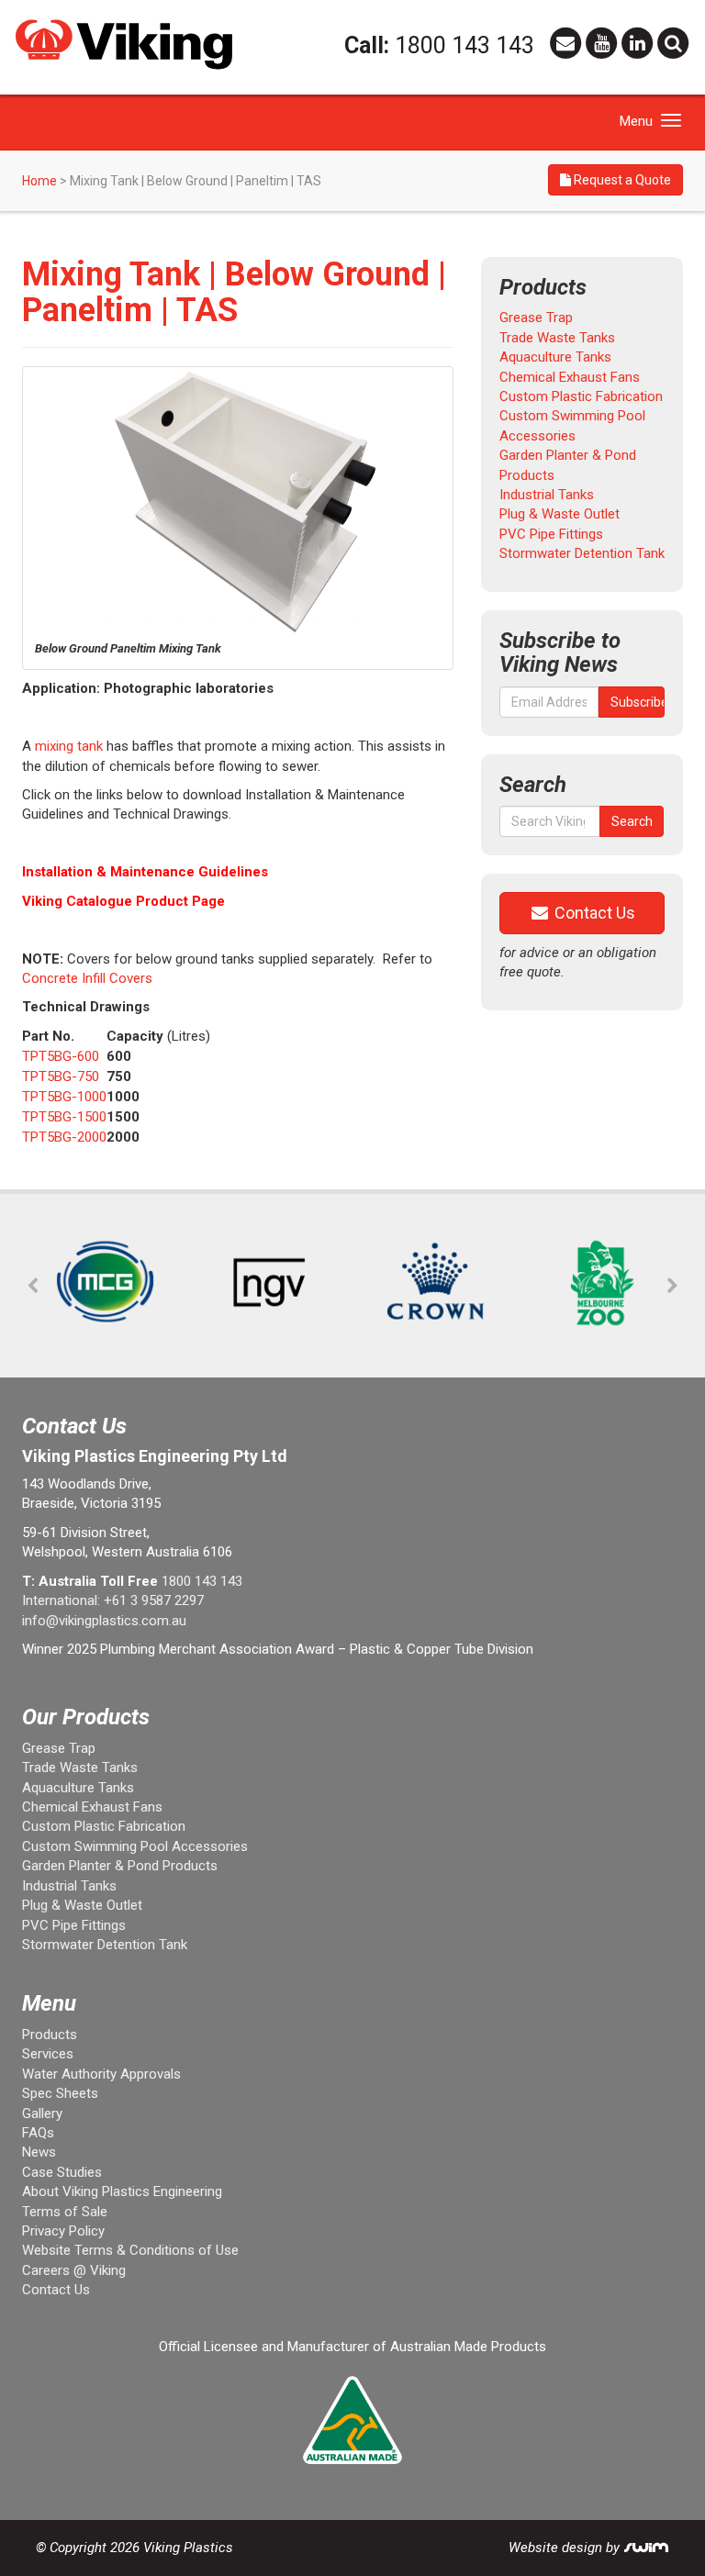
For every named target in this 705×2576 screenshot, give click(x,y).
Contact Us (593, 913)
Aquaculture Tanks (555, 357)
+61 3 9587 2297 (154, 1600)
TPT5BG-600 (61, 1056)
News (39, 2152)
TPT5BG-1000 (64, 1097)
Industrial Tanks (547, 495)
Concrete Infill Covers (87, 978)
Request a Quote (621, 180)
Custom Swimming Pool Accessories (135, 1846)
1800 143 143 (464, 45)
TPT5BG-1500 (64, 1117)
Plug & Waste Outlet (560, 514)
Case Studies (62, 2172)
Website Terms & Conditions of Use (130, 2250)
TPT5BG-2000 (64, 1137)
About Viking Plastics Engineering (122, 2191)
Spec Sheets (60, 2093)
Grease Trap (536, 318)
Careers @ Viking (74, 2270)
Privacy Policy (63, 2231)
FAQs (38, 2133)
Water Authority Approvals (101, 2074)
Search (632, 821)
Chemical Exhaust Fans (570, 377)
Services (48, 2054)
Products (50, 2035)
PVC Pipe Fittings (551, 534)
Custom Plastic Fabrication (581, 396)
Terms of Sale (65, 2212)
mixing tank (69, 746)
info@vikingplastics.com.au (104, 1621)
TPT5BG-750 (61, 1076)
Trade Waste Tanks (557, 338)
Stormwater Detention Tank (582, 553)
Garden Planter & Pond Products (120, 1866)
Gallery (42, 2113)
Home (39, 181)
